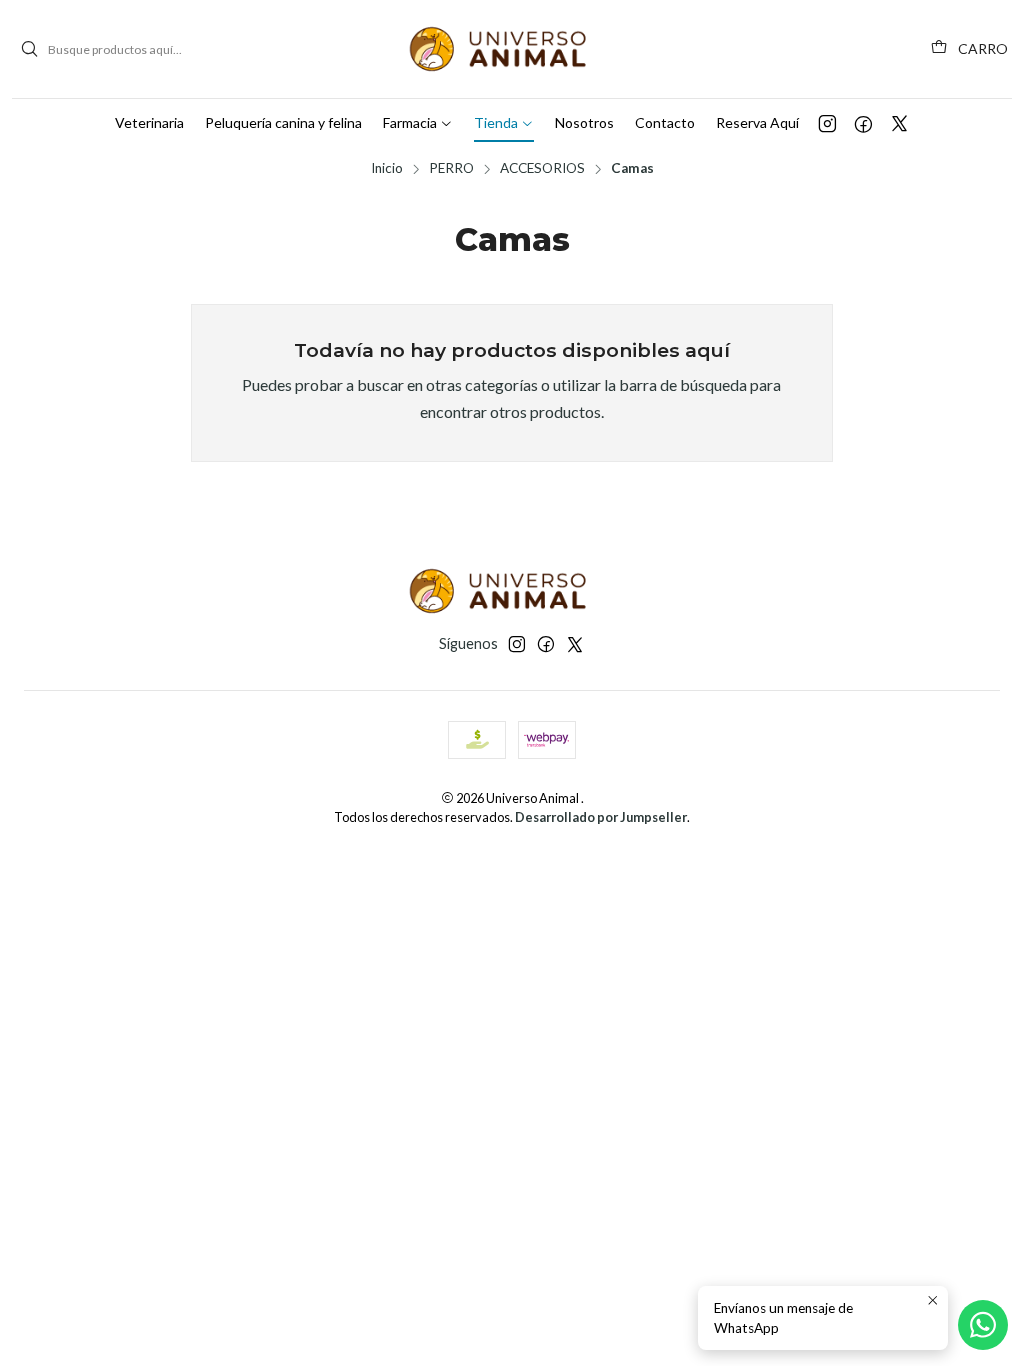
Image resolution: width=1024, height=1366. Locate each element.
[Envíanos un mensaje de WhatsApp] (983, 1325)
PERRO (451, 169)
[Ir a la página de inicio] (512, 49)
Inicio (387, 169)
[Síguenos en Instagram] (827, 123)
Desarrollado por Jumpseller (601, 817)
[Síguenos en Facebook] (863, 123)
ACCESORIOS (542, 169)
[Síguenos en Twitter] (899, 123)
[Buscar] (29, 49)
